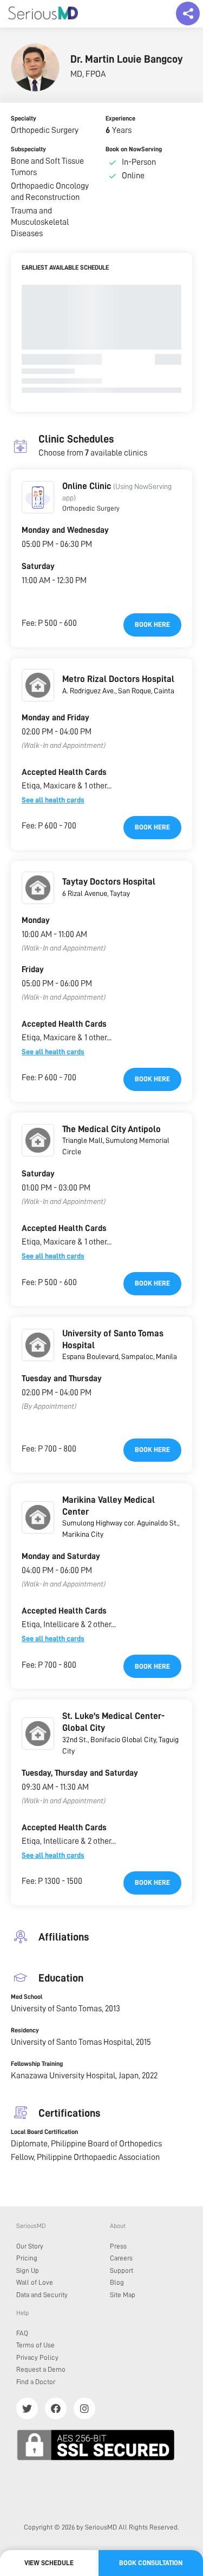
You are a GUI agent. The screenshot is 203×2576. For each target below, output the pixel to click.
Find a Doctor (36, 2382)
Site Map (123, 2295)
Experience (120, 118)
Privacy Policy (37, 2357)
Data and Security (42, 2295)
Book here (152, 624)
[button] (38, 497)
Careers (121, 2258)
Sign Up (28, 2270)
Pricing (27, 2258)
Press (118, 2246)
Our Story (30, 2246)
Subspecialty (28, 149)
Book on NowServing (134, 149)
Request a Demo (41, 2369)
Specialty (24, 118)
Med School (27, 1997)
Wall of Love (35, 2282)
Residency (25, 2030)
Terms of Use (35, 2345)
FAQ (22, 2333)
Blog (117, 2282)
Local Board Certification (44, 2132)
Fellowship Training (37, 2064)
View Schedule (49, 2563)
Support (122, 2270)
